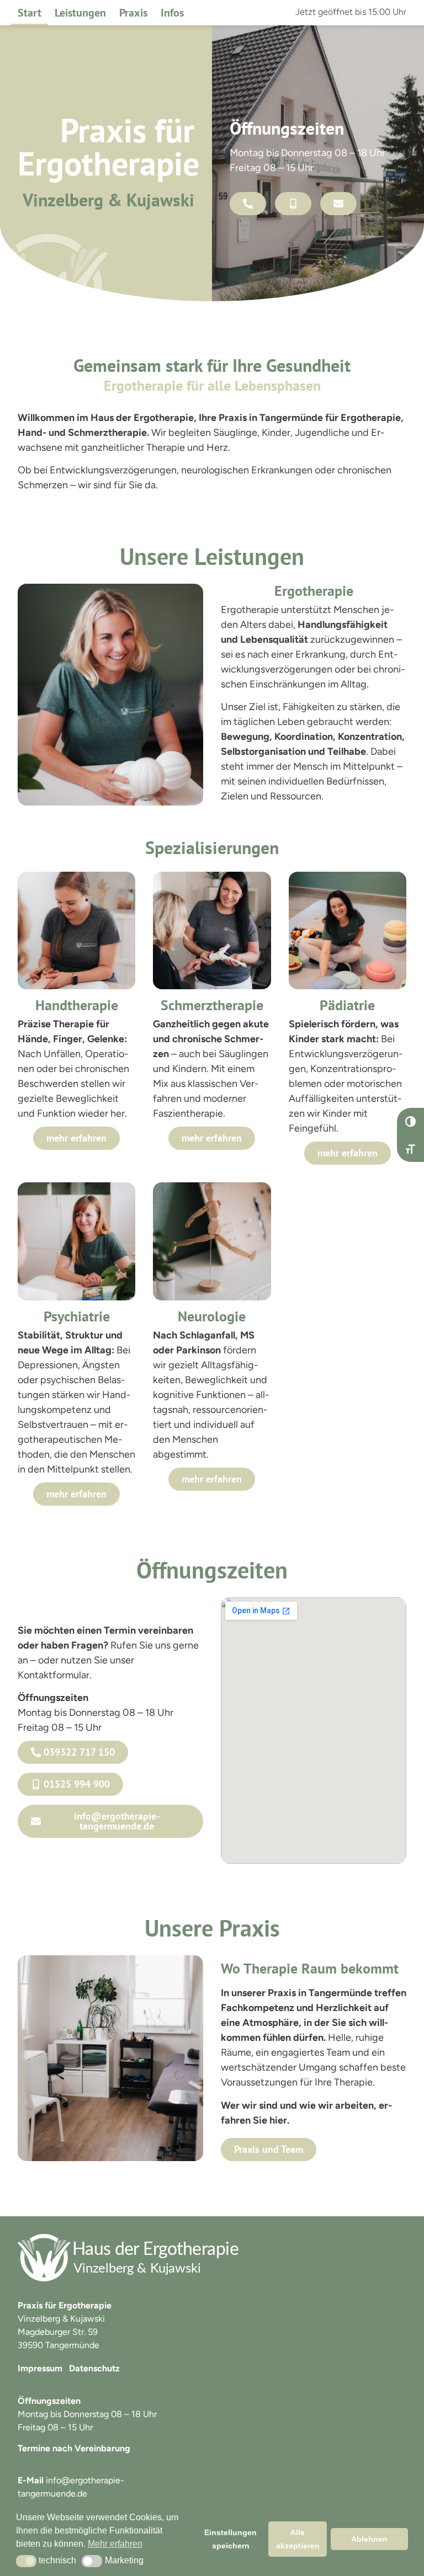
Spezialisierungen (212, 847)
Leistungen (80, 13)
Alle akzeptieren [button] (298, 2539)
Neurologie (212, 1316)
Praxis (133, 13)
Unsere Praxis (212, 1928)
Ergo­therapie (314, 591)
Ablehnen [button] (369, 2539)
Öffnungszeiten (212, 1570)
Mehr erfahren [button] (115, 2544)
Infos (172, 13)
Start (30, 13)
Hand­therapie (77, 1005)
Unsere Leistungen (212, 556)
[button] (26, 2561)
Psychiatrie (77, 1316)
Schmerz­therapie (212, 1005)
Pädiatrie (347, 1005)
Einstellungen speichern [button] (230, 2539)
